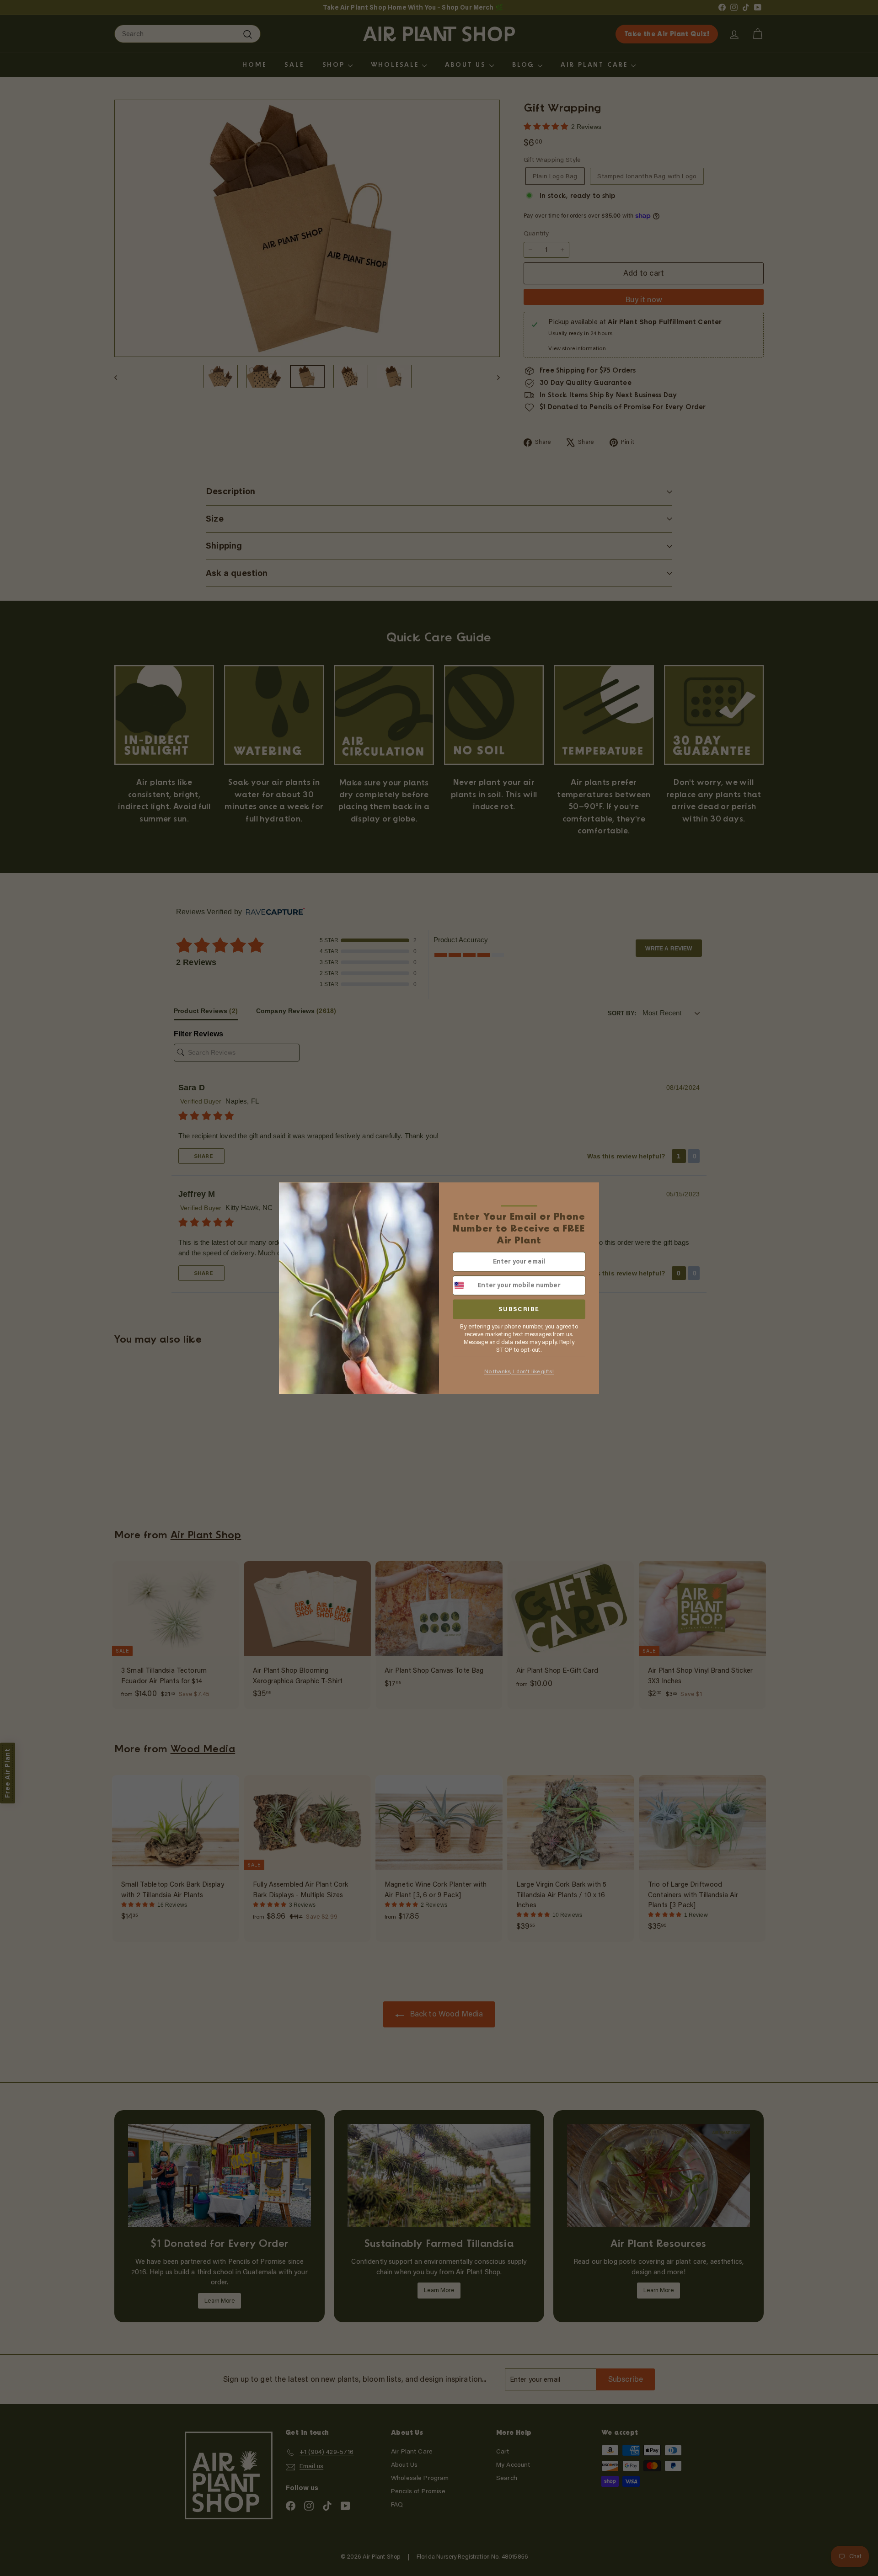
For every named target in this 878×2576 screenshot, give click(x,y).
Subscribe (519, 1309)
